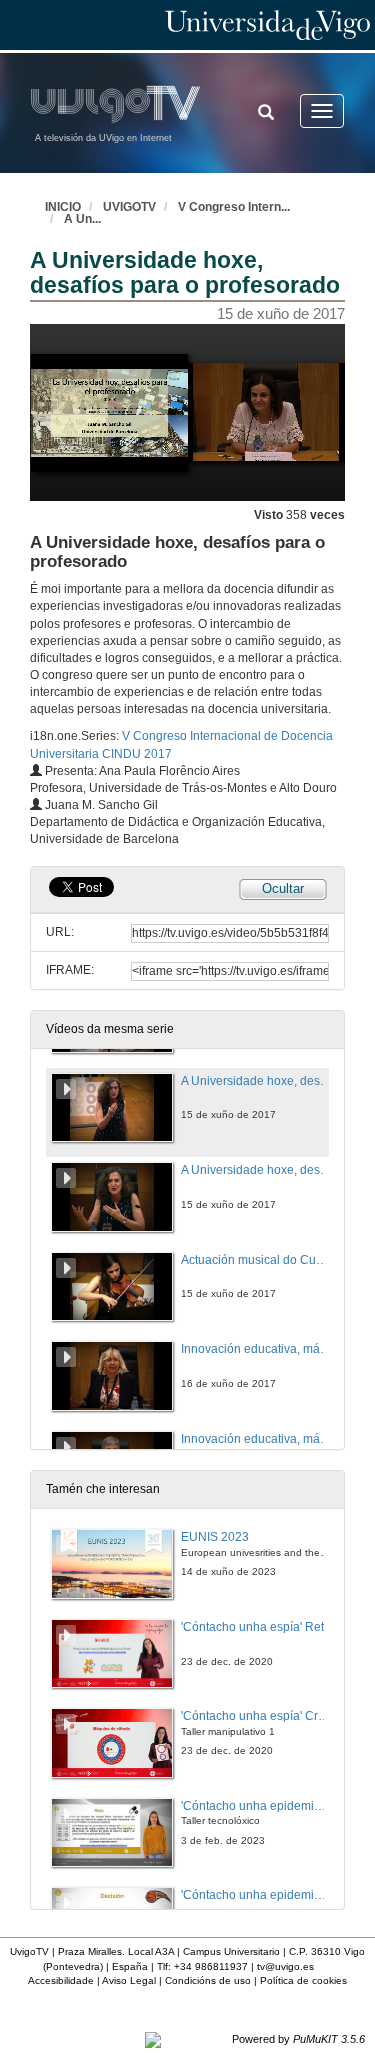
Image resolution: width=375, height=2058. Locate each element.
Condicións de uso (208, 1980)
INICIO (63, 207)
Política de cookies (303, 1980)
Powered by (298, 2039)
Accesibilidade (61, 1980)
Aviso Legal (129, 1980)
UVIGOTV (129, 207)
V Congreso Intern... (234, 207)
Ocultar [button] (283, 888)
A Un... (82, 219)
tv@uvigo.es (285, 1966)
